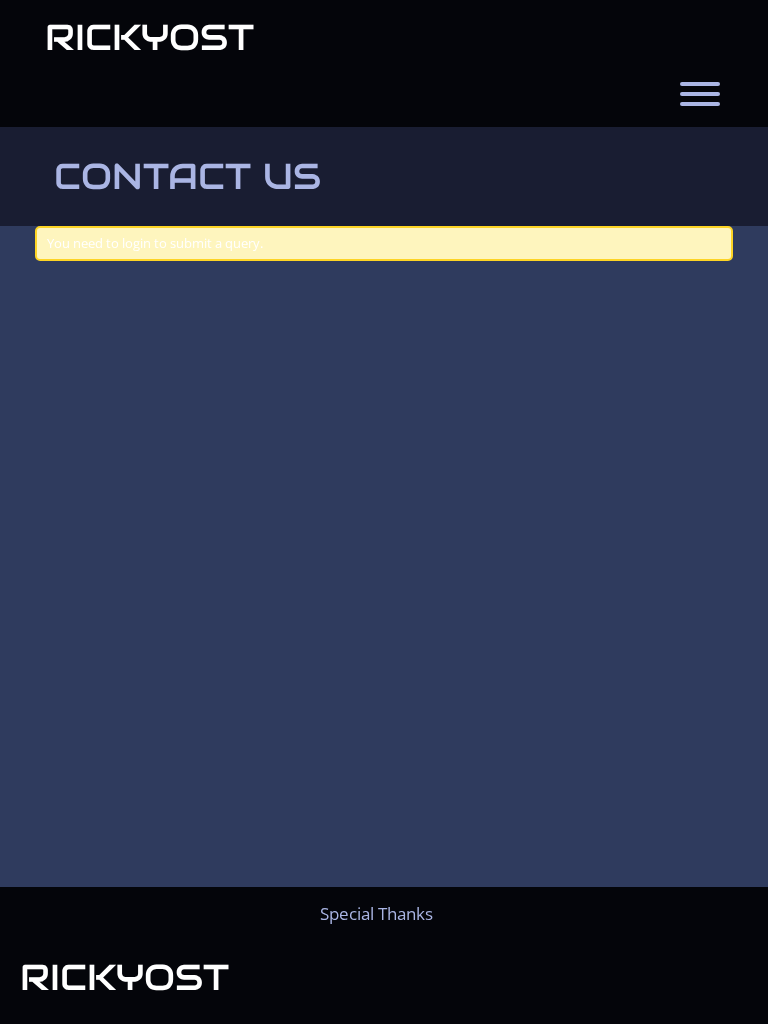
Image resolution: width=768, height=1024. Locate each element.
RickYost (149, 37)
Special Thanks (376, 913)
